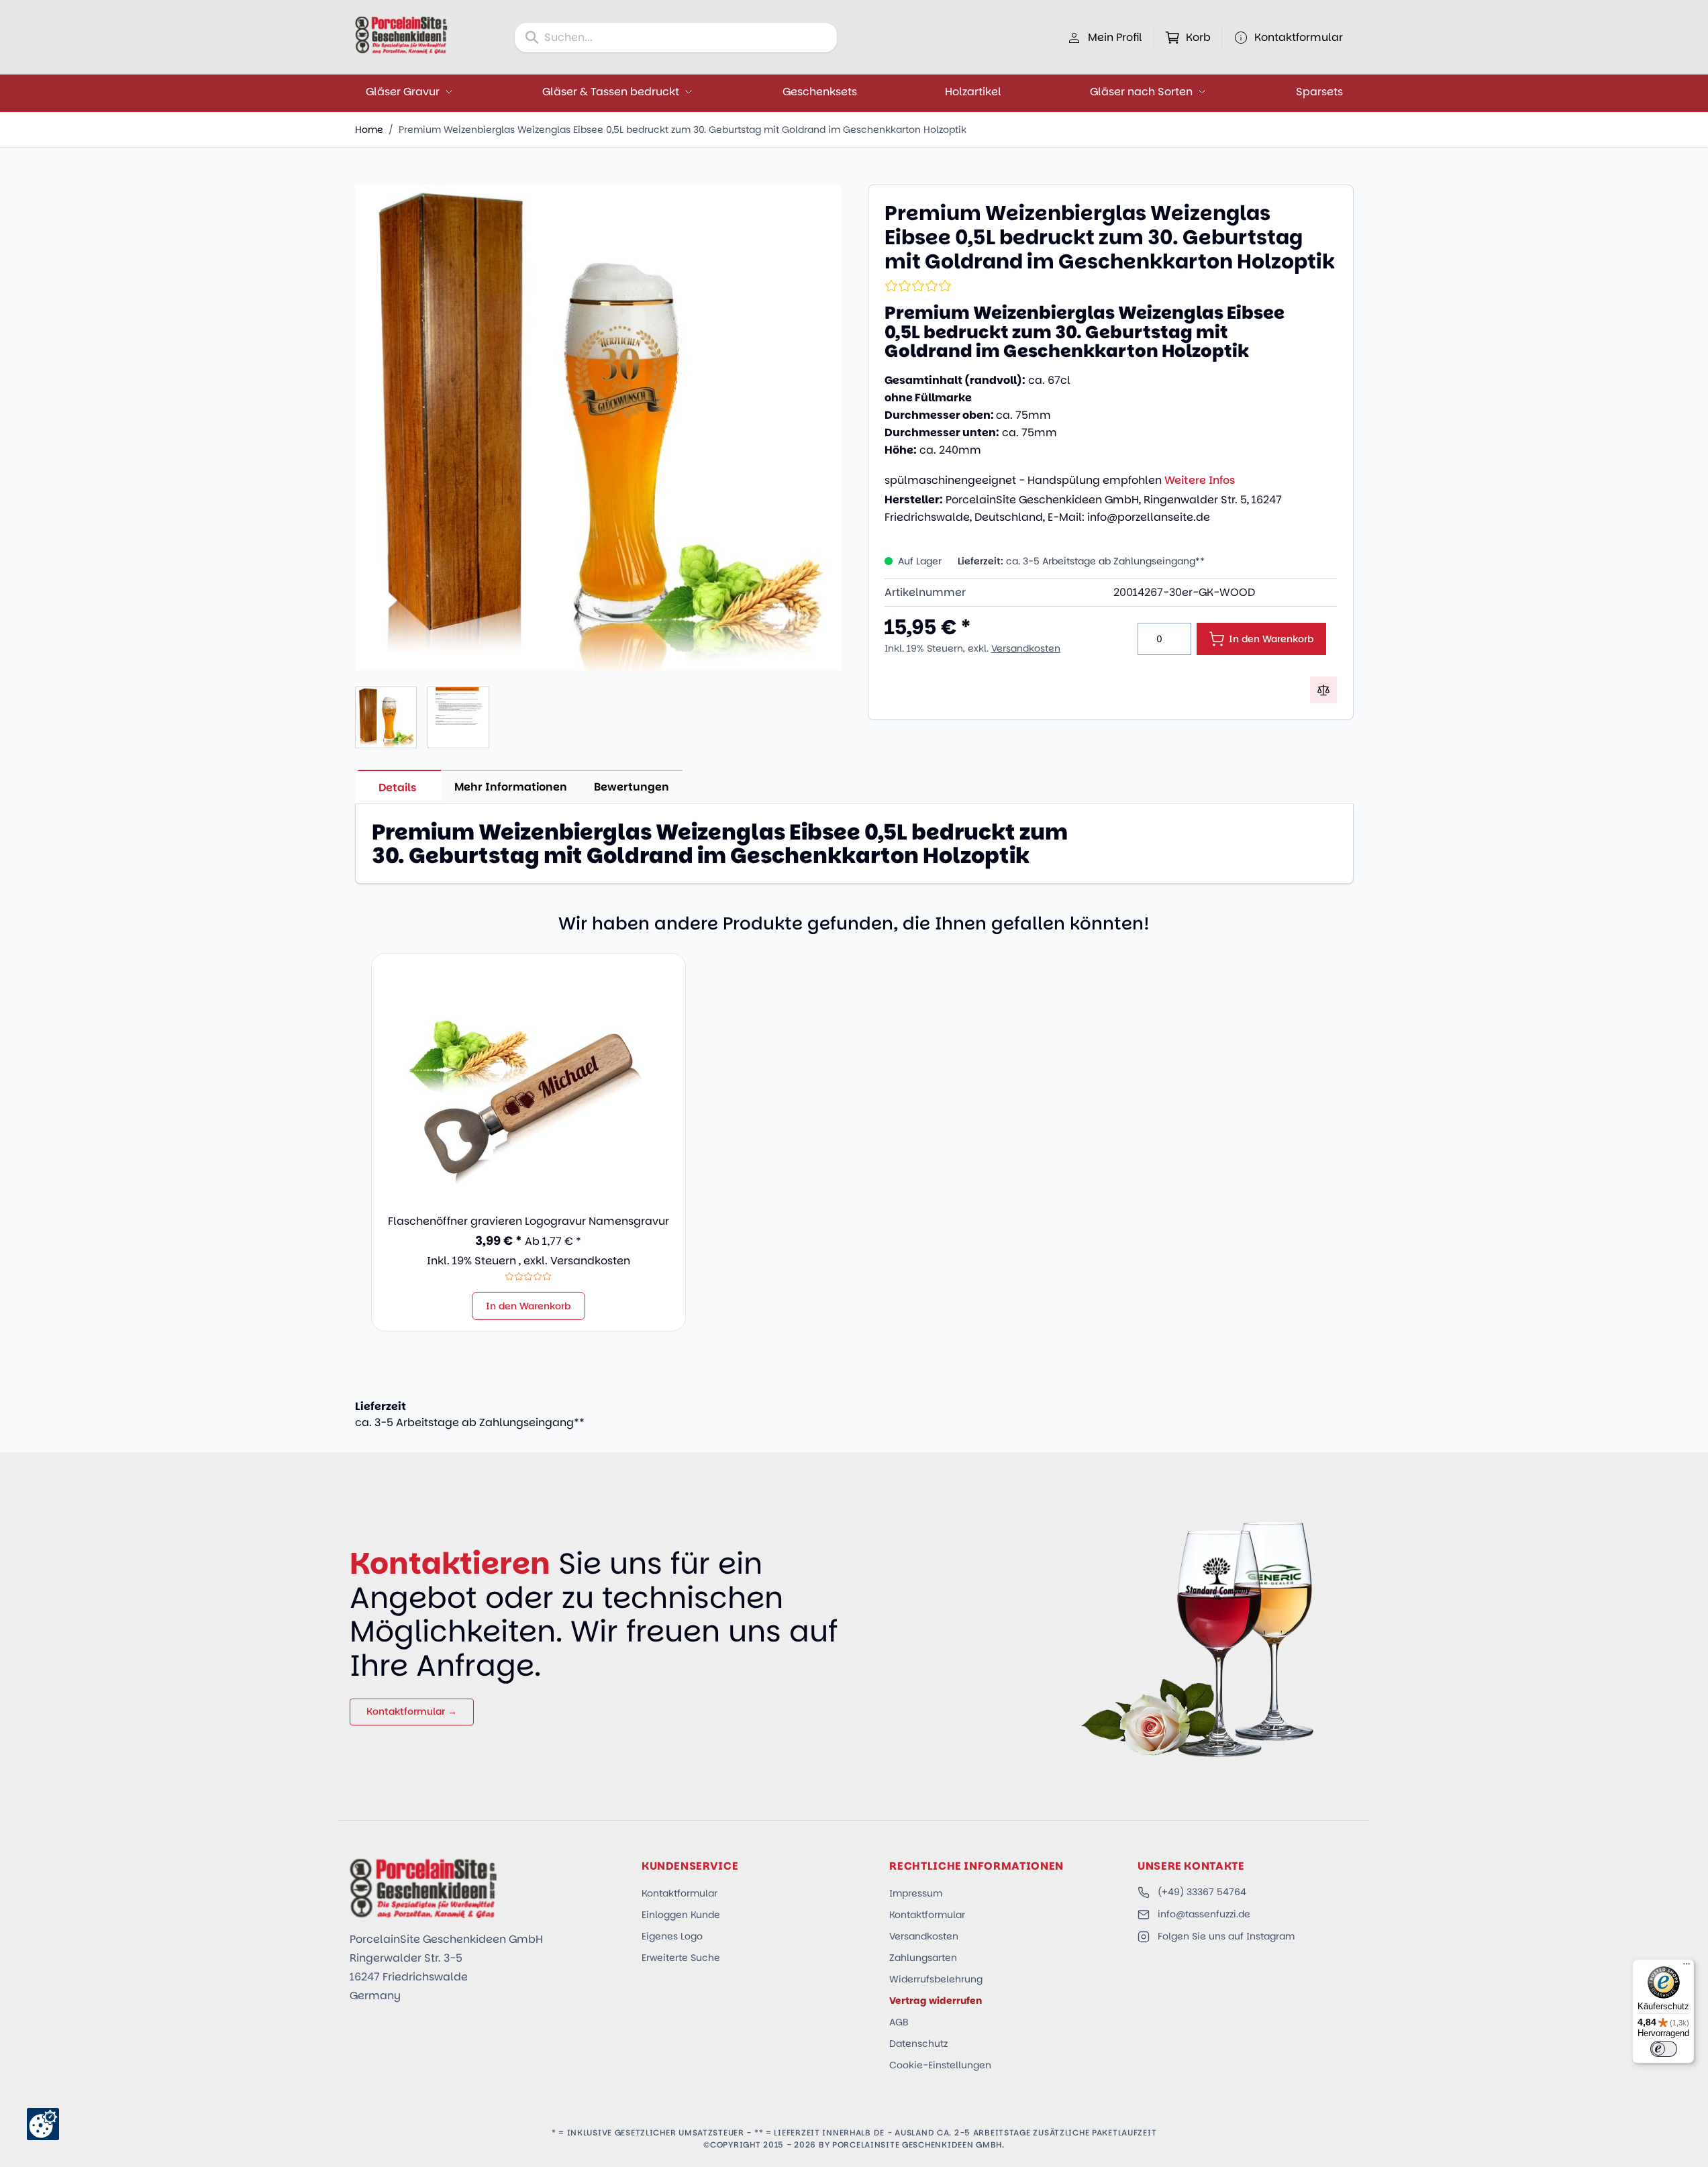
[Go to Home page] (401, 35)
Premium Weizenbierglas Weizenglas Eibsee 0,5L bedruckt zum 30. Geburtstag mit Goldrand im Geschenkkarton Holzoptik (683, 130)
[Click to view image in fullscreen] (598, 427)
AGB (899, 2022)
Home (369, 130)
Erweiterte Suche (681, 1958)
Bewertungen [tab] (632, 787)
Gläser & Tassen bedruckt (611, 92)
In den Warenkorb (529, 1306)
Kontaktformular (680, 1893)
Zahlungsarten (923, 1958)
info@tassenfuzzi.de (1204, 1914)
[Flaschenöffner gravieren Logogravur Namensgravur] (529, 1085)
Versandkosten (1026, 648)
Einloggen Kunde (681, 1915)
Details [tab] (398, 788)
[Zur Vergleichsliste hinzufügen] (1323, 690)
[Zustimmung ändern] (43, 2124)
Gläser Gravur (403, 92)
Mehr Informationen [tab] (511, 787)
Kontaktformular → (412, 1711)
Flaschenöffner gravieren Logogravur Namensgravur (529, 1221)
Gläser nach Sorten (1141, 92)
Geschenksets (820, 92)
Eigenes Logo (672, 1936)
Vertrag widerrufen (936, 2001)
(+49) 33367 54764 (1202, 1892)
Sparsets (1319, 92)
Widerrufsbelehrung (936, 1979)
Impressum (916, 1893)
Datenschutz (918, 2044)
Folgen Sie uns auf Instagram (1226, 1936)
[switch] (1664, 2049)
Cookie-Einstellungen (940, 2065)
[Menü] (1687, 1967)
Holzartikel (973, 92)
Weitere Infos (1200, 480)
